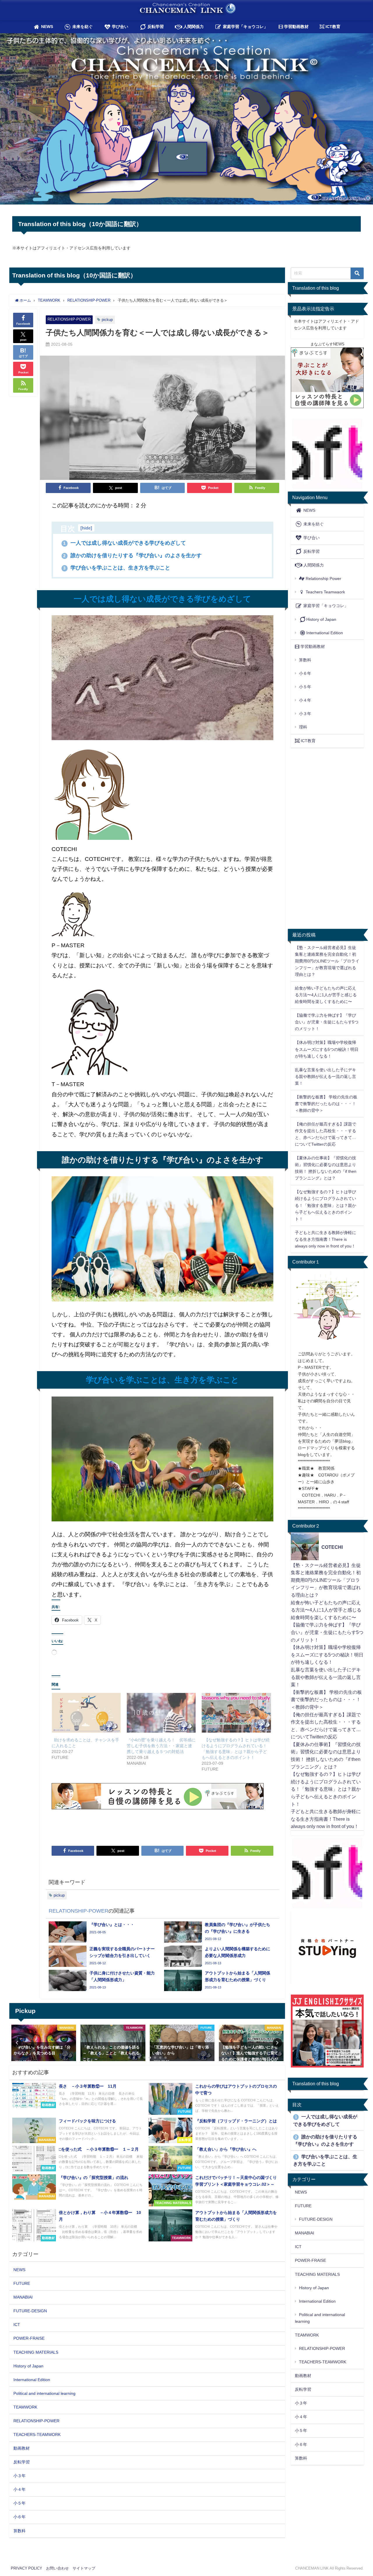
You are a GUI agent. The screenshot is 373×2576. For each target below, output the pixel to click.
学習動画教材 (296, 27)
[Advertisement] (162, 1827)
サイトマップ (84, 2568)
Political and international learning (44, 2393)
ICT (17, 2325)
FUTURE (22, 2283)
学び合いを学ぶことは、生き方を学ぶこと (119, 568)
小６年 (20, 2517)
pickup (107, 320)
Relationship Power (323, 579)
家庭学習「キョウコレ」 (245, 27)
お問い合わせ (57, 2568)
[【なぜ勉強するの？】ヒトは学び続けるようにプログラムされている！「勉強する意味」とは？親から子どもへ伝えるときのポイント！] (236, 1713)
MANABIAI (23, 2297)
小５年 (20, 2503)
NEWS (46, 27)
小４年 (20, 2489)
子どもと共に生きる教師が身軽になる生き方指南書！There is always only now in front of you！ (326, 1239)
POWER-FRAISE (29, 2338)
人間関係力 (193, 27)
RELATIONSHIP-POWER (69, 319)
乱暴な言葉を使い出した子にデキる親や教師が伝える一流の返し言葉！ (326, 1076)
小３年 (20, 2476)
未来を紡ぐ (82, 27)
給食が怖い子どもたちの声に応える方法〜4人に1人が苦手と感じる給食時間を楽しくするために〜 (326, 995)
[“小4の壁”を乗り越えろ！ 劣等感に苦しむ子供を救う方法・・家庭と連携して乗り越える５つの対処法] (161, 1713)
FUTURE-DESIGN (30, 2311)
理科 (303, 727)
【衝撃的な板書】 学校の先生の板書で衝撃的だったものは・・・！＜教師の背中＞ (326, 1104)
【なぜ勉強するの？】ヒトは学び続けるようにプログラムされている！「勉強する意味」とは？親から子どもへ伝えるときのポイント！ (326, 1205)
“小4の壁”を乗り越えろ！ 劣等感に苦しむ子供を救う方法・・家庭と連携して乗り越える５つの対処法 (161, 1746)
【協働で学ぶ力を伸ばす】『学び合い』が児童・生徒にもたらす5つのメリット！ (327, 1022)
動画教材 (22, 2448)
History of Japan (28, 2366)
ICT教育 (332, 27)
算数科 (20, 2531)
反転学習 (155, 27)
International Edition (32, 2380)
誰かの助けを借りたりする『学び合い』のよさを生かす (132, 555)
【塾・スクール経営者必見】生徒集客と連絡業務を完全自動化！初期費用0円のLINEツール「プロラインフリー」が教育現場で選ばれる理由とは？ (327, 961)
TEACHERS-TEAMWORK (37, 2435)
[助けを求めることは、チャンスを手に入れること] (86, 1713)
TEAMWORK (25, 2407)
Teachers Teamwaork (325, 592)
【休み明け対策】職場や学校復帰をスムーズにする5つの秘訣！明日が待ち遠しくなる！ (327, 1049)
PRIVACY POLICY (27, 2568)
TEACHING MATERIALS (36, 2352)
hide (86, 528)
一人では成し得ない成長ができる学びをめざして (125, 543)
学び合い (119, 27)
